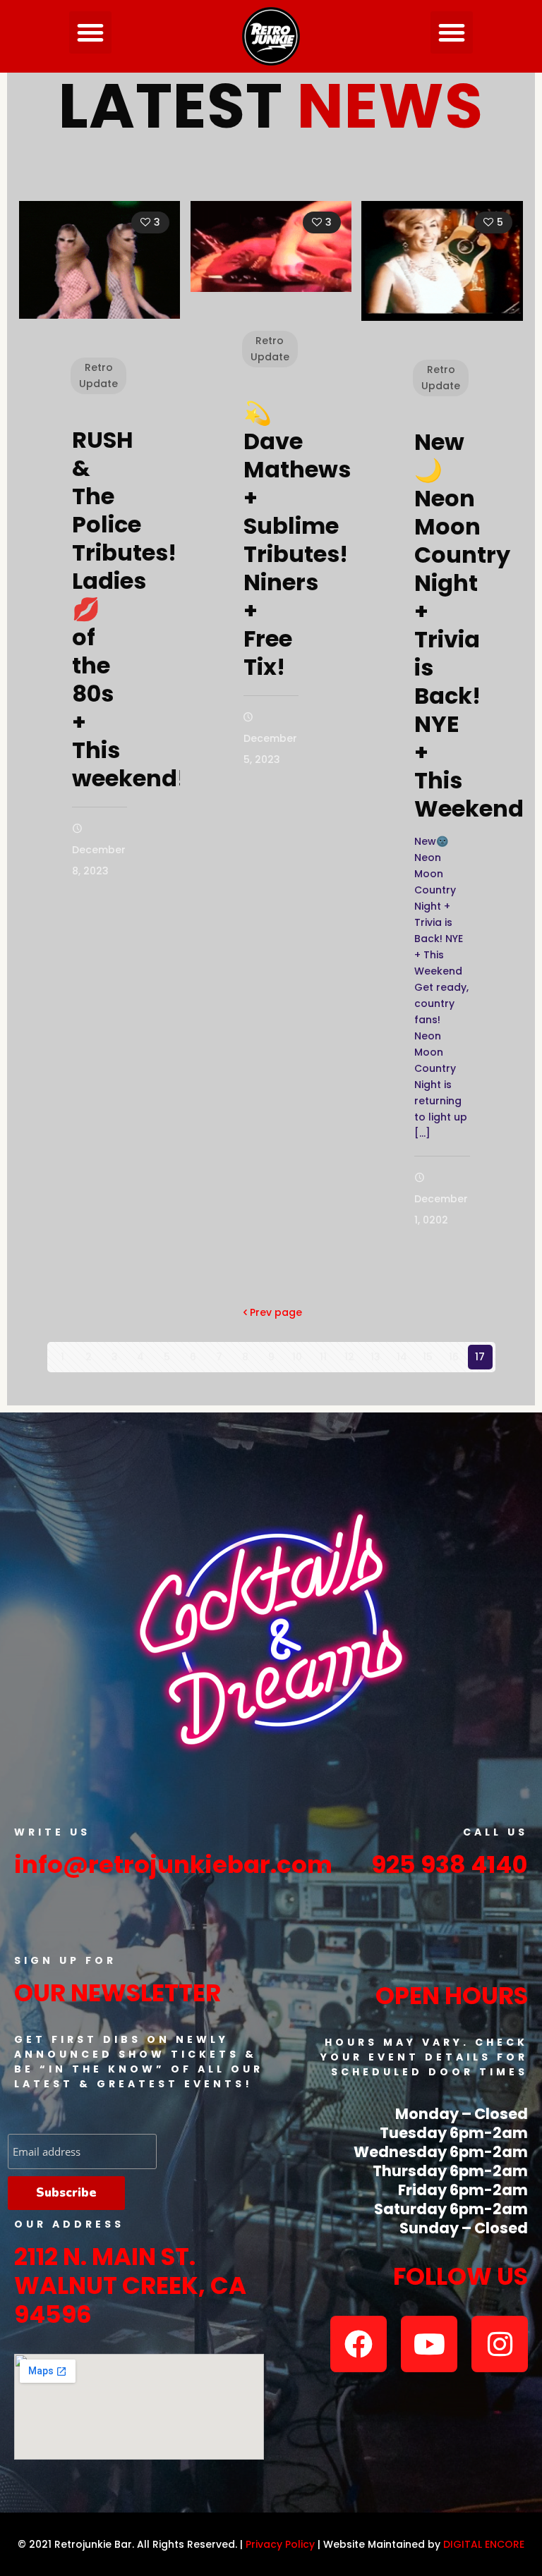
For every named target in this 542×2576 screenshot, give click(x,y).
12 (349, 1357)
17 (480, 1357)
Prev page (276, 1312)
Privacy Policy (280, 2544)
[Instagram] (500, 2344)
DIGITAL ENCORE (484, 2544)
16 (454, 1357)
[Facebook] (359, 2344)
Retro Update (98, 376)
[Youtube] (429, 2344)
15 (428, 1357)
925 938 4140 (450, 1864)
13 (375, 1357)
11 (323, 1357)
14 (402, 1357)
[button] (90, 32)
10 (297, 1357)
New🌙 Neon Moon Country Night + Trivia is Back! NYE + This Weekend (469, 625)
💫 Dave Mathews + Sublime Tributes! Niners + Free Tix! (297, 540)
